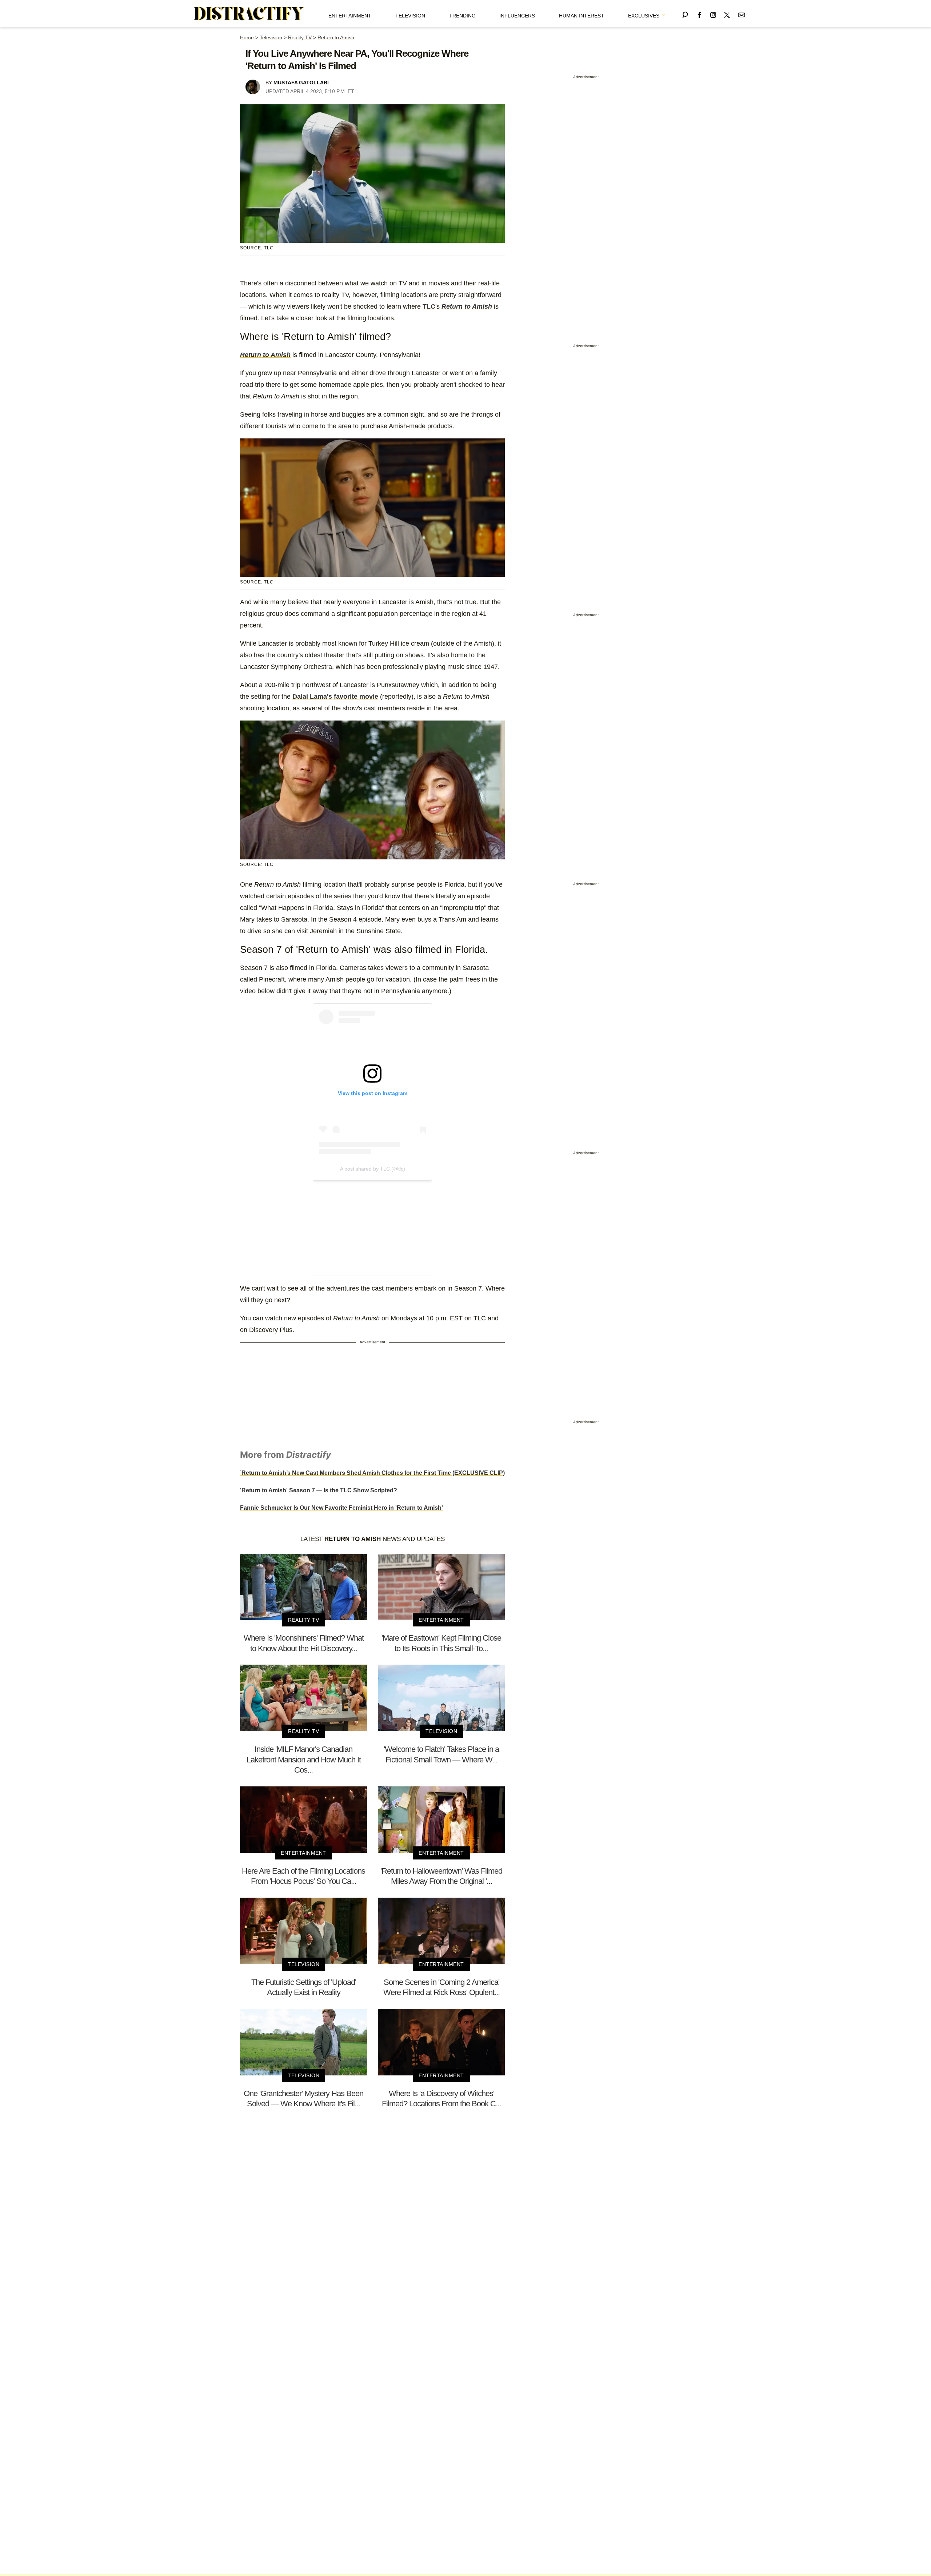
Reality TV (300, 37)
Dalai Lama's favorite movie (335, 697)
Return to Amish (336, 37)
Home (247, 37)
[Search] (685, 14)
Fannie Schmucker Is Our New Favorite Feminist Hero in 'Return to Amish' (341, 1508)
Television (410, 16)
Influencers (517, 16)
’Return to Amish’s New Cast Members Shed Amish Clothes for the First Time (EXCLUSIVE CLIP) (372, 1473)
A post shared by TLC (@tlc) (373, 1169)
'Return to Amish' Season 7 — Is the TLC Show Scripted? (319, 1490)
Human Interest (582, 16)
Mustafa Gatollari (301, 83)
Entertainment (350, 16)
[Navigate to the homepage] (249, 14)
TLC (429, 306)
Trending (462, 16)
